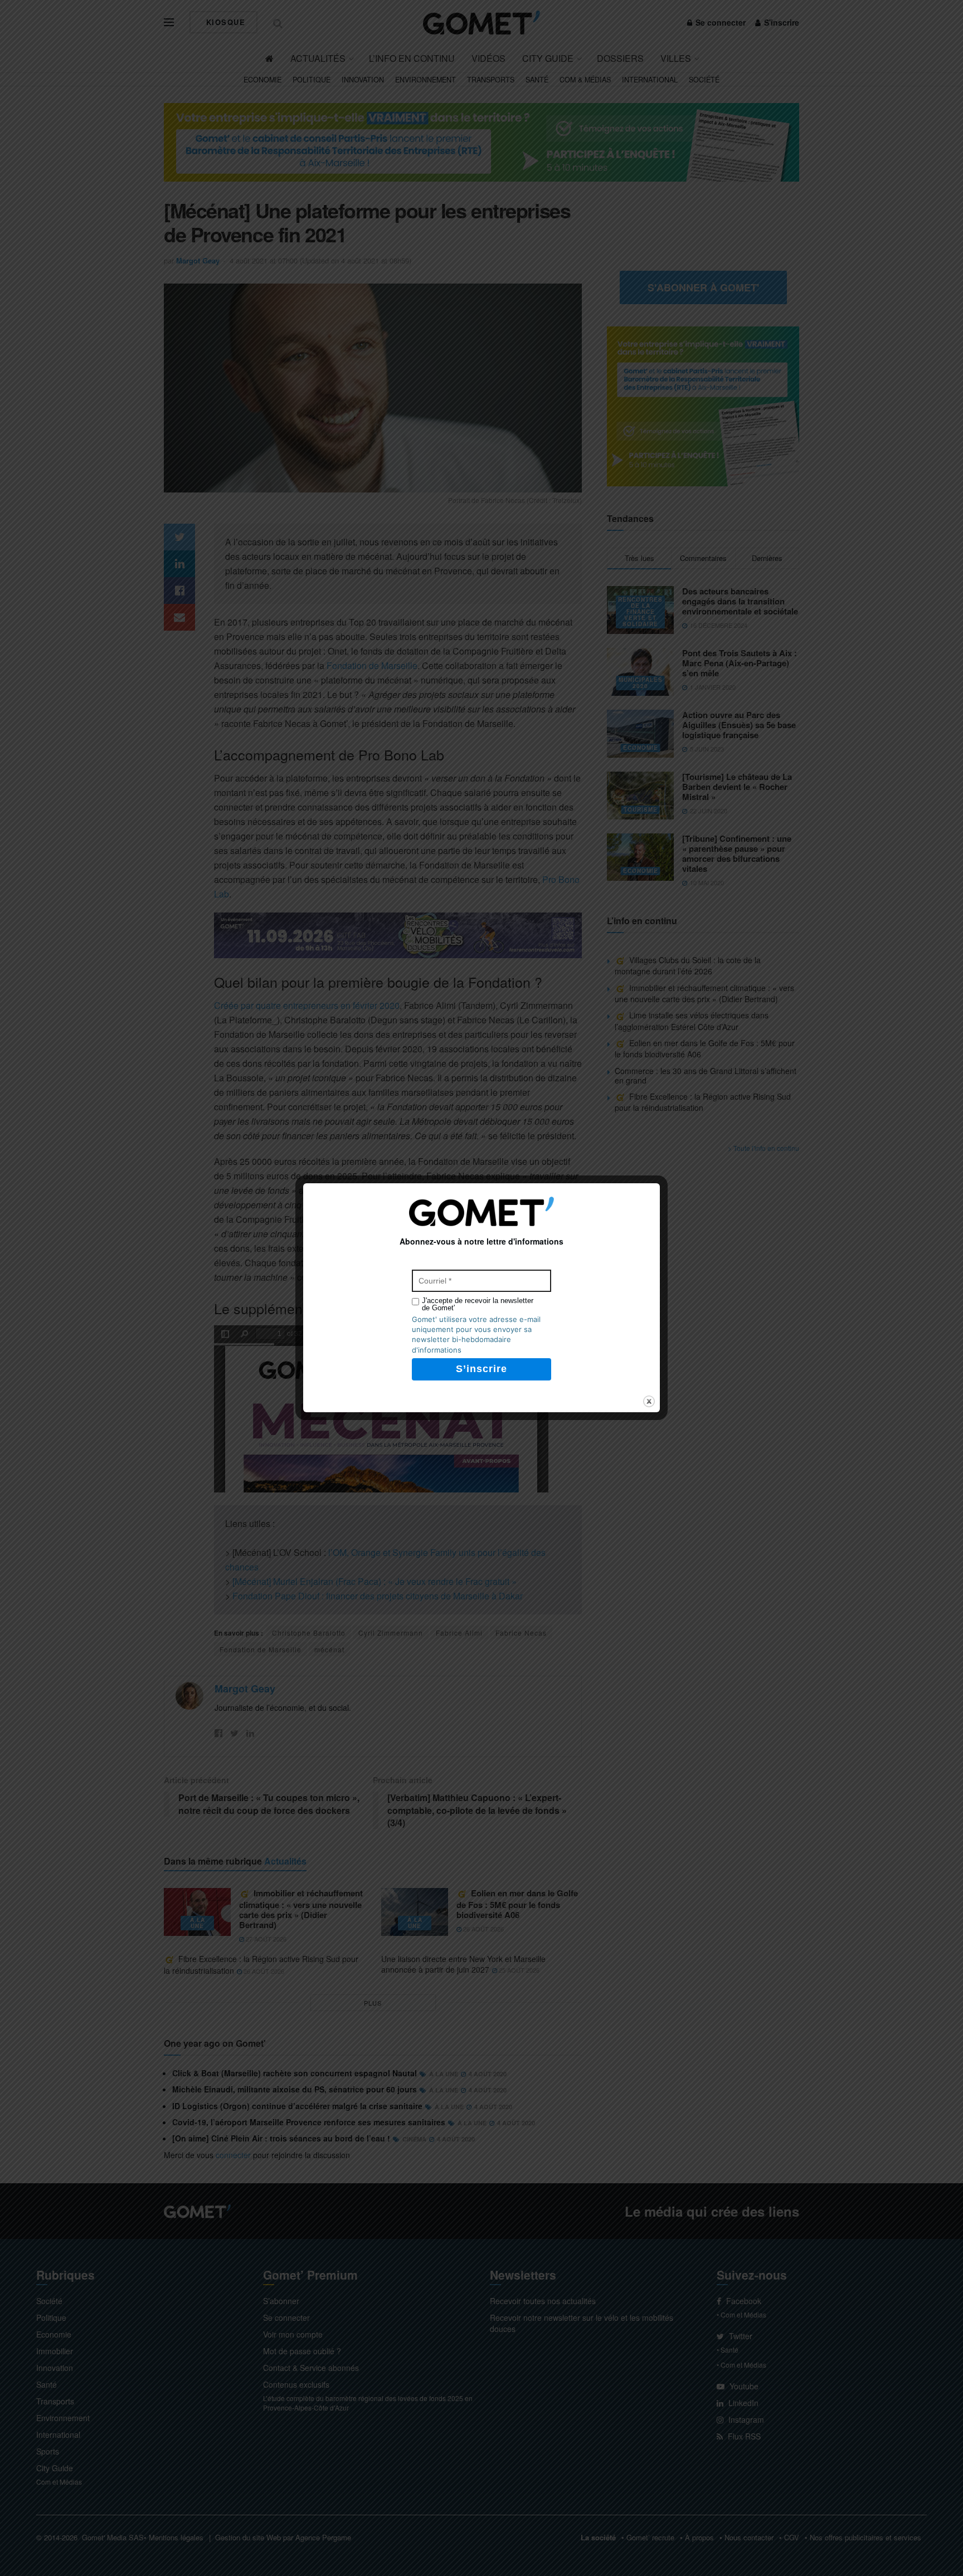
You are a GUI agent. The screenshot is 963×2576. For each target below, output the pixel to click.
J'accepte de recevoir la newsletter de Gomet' (478, 1304)
